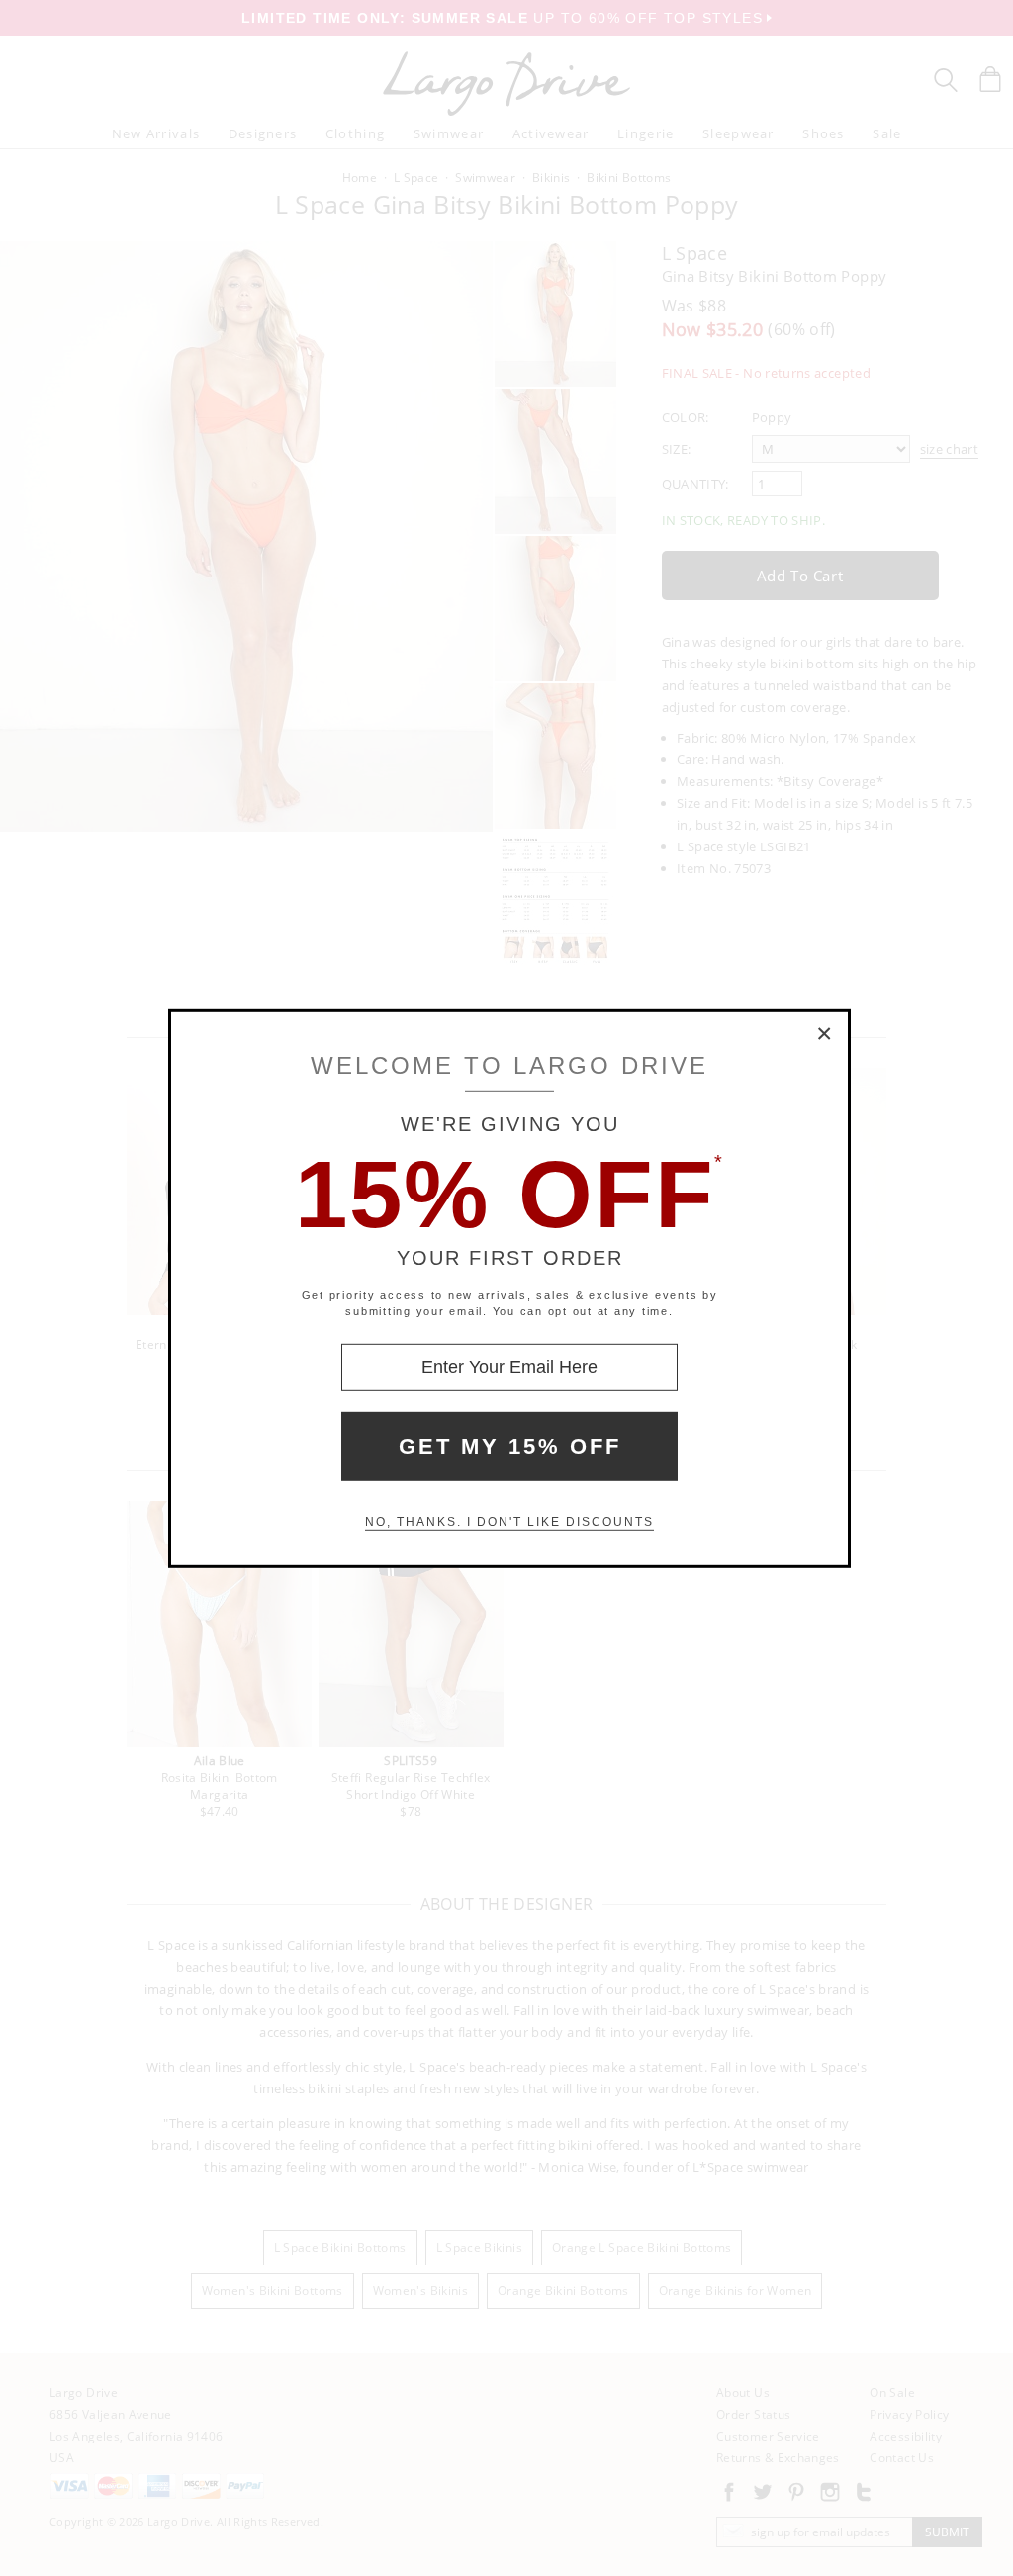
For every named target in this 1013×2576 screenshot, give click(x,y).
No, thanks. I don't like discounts (509, 1522)
